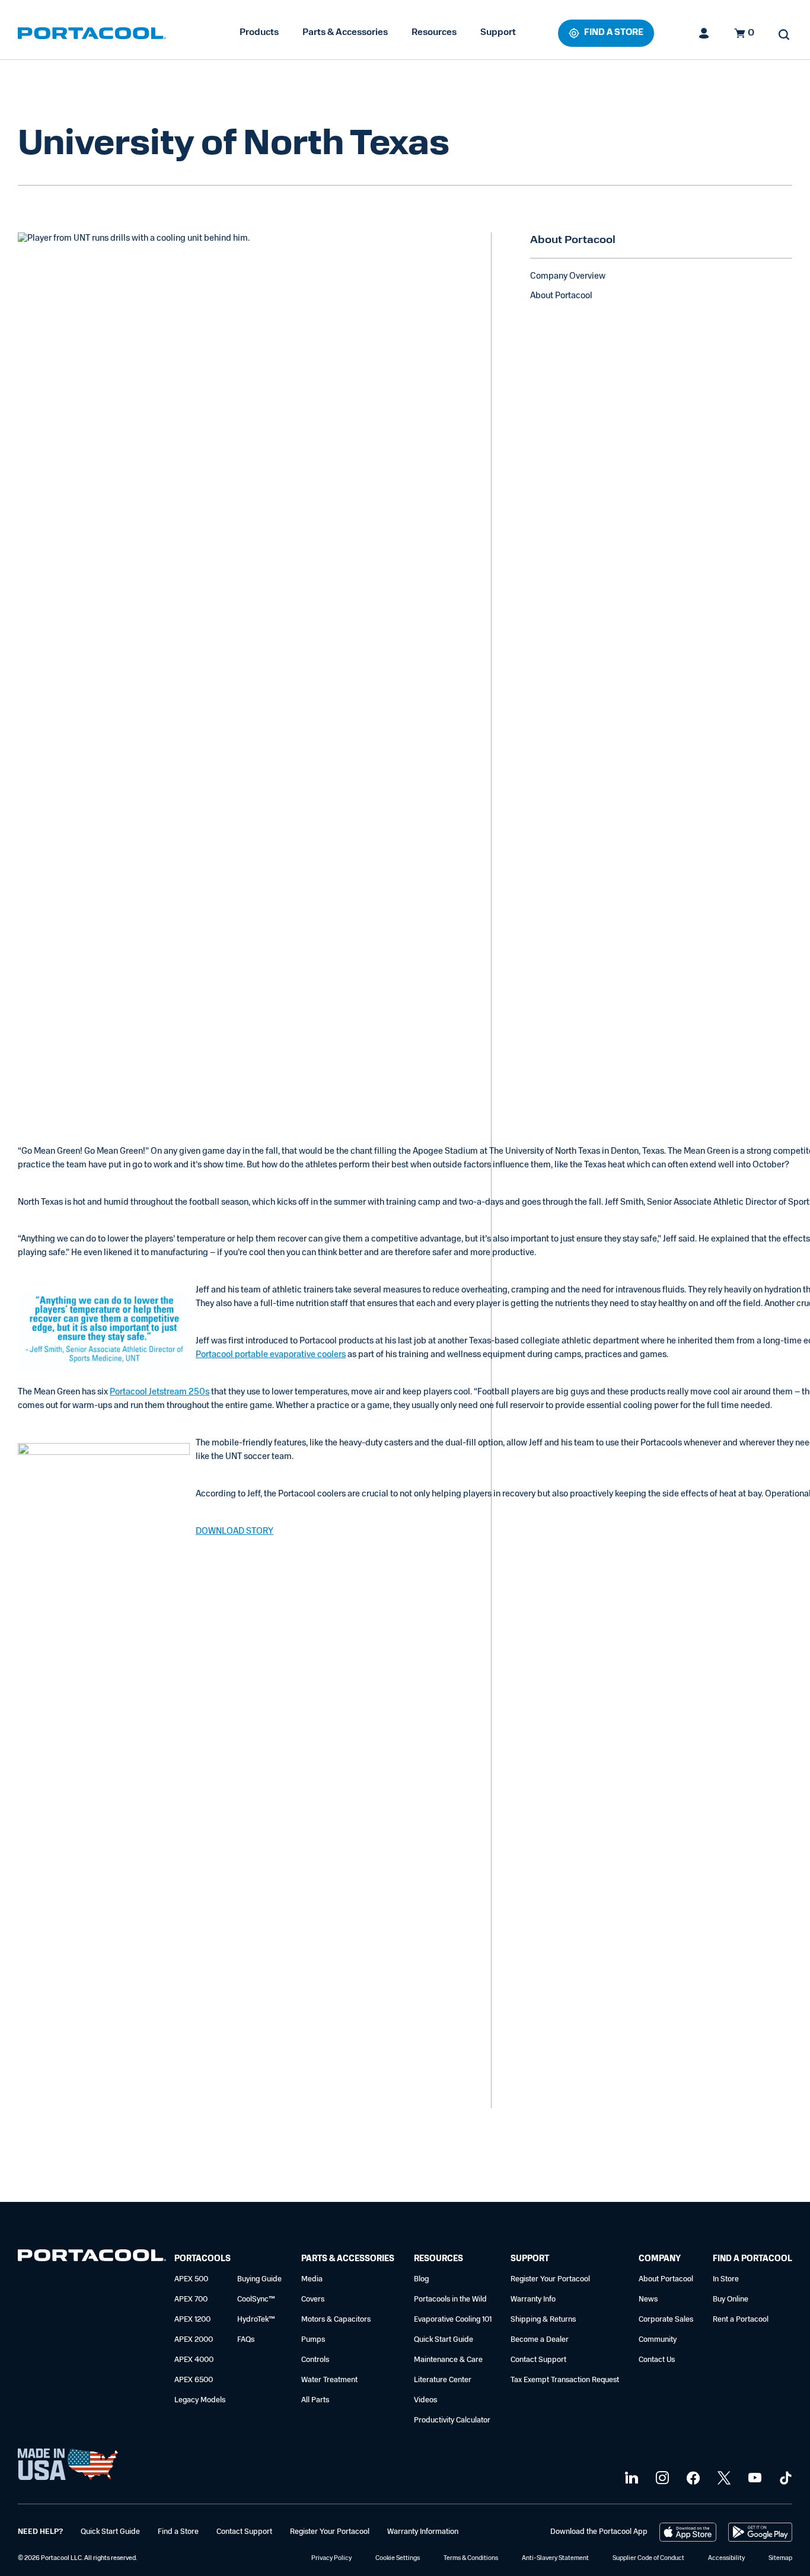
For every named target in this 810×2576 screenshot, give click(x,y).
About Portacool (561, 296)
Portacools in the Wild (450, 2299)
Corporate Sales (666, 2320)
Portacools (203, 2259)
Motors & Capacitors (336, 2320)
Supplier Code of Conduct (648, 2559)
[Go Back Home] (92, 2258)
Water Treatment (329, 2380)
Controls (315, 2360)
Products (259, 33)
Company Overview (568, 277)
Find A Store (614, 33)
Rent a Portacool (741, 2320)
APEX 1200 (192, 2320)
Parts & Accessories (345, 33)
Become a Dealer (540, 2340)
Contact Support (538, 2360)
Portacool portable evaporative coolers (271, 1355)
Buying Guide (259, 2279)
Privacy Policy (331, 2559)
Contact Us (657, 2360)
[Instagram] (661, 2478)
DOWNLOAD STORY (235, 1532)
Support (498, 33)
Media (312, 2279)
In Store (726, 2279)
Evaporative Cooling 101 (453, 2320)
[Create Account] (704, 33)
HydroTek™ (256, 2320)
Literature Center (443, 2380)
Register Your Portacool (550, 2279)
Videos (425, 2400)
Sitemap (780, 2559)
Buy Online (731, 2299)
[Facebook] (692, 2478)
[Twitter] (723, 2478)
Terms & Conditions (471, 2559)
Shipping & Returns (543, 2320)
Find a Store (178, 2532)
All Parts (315, 2400)
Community (658, 2340)
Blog (421, 2279)
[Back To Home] (92, 33)
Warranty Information (423, 2532)
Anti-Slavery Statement (555, 2559)
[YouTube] (753, 2478)
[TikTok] (784, 2478)
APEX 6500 (194, 2380)
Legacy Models (200, 2400)
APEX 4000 (194, 2360)
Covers (313, 2299)
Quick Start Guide (444, 2340)
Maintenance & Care (448, 2360)
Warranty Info (533, 2299)
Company (660, 2259)
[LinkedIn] (630, 2478)
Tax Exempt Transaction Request (565, 2380)
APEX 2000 (194, 2340)
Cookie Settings (398, 2559)
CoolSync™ (256, 2299)
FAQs (246, 2340)
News (648, 2299)
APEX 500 (191, 2279)
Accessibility (726, 2559)
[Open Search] (784, 34)
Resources (434, 33)
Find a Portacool (752, 2259)
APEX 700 (191, 2299)
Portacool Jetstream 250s (160, 1392)
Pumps (313, 2340)
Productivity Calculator (452, 2420)
